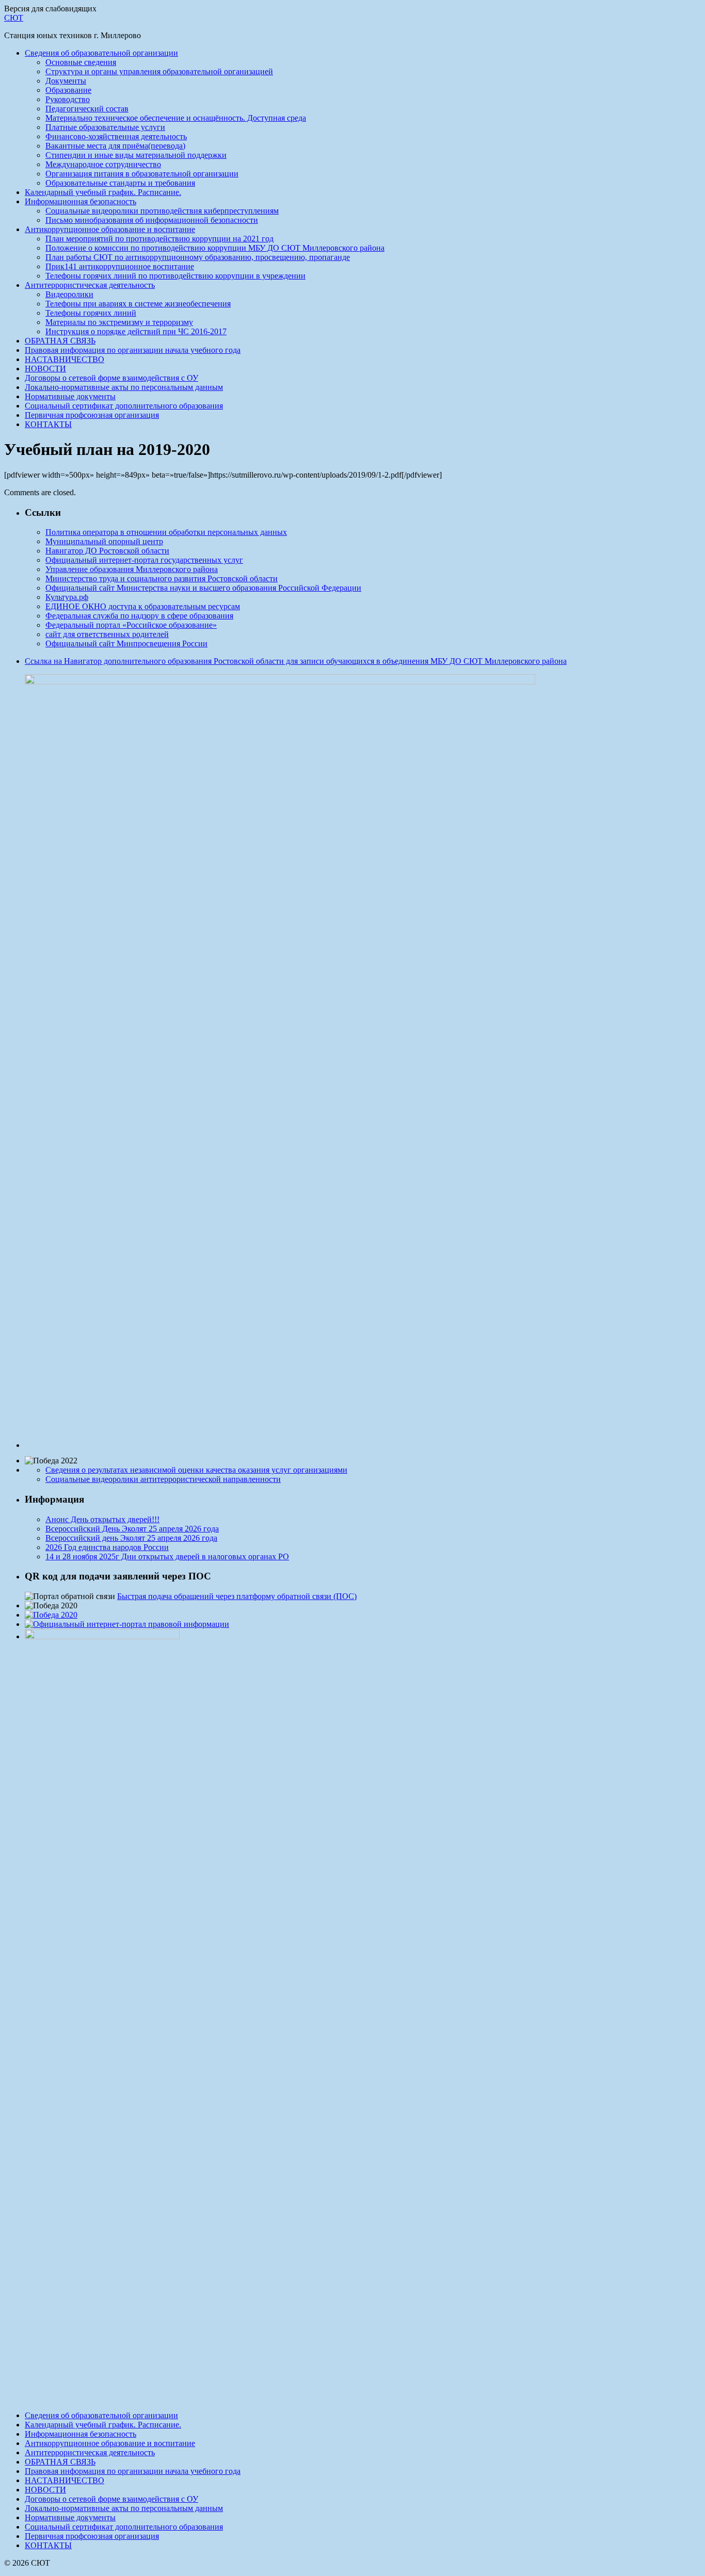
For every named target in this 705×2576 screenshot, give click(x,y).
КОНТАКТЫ (48, 424)
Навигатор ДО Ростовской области (107, 551)
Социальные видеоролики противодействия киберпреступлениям (162, 211)
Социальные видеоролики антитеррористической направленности (163, 1479)
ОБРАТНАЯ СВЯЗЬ (60, 341)
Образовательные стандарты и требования (120, 183)
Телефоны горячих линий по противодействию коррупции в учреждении (175, 276)
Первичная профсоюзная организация (92, 415)
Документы (66, 81)
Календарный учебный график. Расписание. (103, 192)
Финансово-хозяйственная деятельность (116, 136)
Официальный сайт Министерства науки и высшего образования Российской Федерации (203, 588)
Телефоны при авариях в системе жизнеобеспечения (138, 304)
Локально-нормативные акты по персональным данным (124, 387)
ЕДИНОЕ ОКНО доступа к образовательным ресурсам (143, 606)
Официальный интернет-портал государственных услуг (144, 560)
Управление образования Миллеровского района (132, 569)
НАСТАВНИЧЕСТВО (65, 359)
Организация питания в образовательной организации (142, 174)
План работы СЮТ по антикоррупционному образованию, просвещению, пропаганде (198, 257)
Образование (68, 90)
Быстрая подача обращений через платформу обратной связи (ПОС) (237, 1596)
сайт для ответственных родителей (107, 634)
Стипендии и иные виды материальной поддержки (136, 155)
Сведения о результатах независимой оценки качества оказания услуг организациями (196, 1470)
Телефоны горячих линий (91, 313)
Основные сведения (81, 62)
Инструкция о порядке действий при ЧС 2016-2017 (136, 331)
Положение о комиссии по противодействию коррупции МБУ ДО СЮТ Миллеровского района (215, 248)
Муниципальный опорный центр (104, 541)
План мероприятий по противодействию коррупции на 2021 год (159, 239)
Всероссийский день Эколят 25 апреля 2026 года (131, 1538)
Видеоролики (69, 294)
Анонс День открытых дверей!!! (102, 1519)
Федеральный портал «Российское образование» (131, 625)
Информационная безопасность (81, 201)
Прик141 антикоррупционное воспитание (120, 266)
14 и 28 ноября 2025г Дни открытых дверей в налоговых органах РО (167, 1556)
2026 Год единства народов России (107, 1547)
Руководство (68, 99)
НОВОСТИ (45, 369)
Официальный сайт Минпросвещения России (126, 643)
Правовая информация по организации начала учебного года (133, 350)
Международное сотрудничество (103, 164)
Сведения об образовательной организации (101, 53)
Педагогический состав (87, 109)
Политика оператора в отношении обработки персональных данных (166, 532)
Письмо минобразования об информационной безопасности (152, 220)
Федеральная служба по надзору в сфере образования (139, 616)
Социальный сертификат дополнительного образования (124, 406)
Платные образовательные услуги (105, 127)
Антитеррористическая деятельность (90, 285)
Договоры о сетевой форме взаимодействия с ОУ (111, 378)
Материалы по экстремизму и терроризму (119, 322)
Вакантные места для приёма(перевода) (115, 146)
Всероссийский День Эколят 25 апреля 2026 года (132, 1529)
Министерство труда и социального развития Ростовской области (162, 578)
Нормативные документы (70, 396)
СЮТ (14, 18)
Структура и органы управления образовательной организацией (159, 71)
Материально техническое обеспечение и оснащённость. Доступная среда (176, 118)
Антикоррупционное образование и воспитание (110, 229)
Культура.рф (67, 597)
